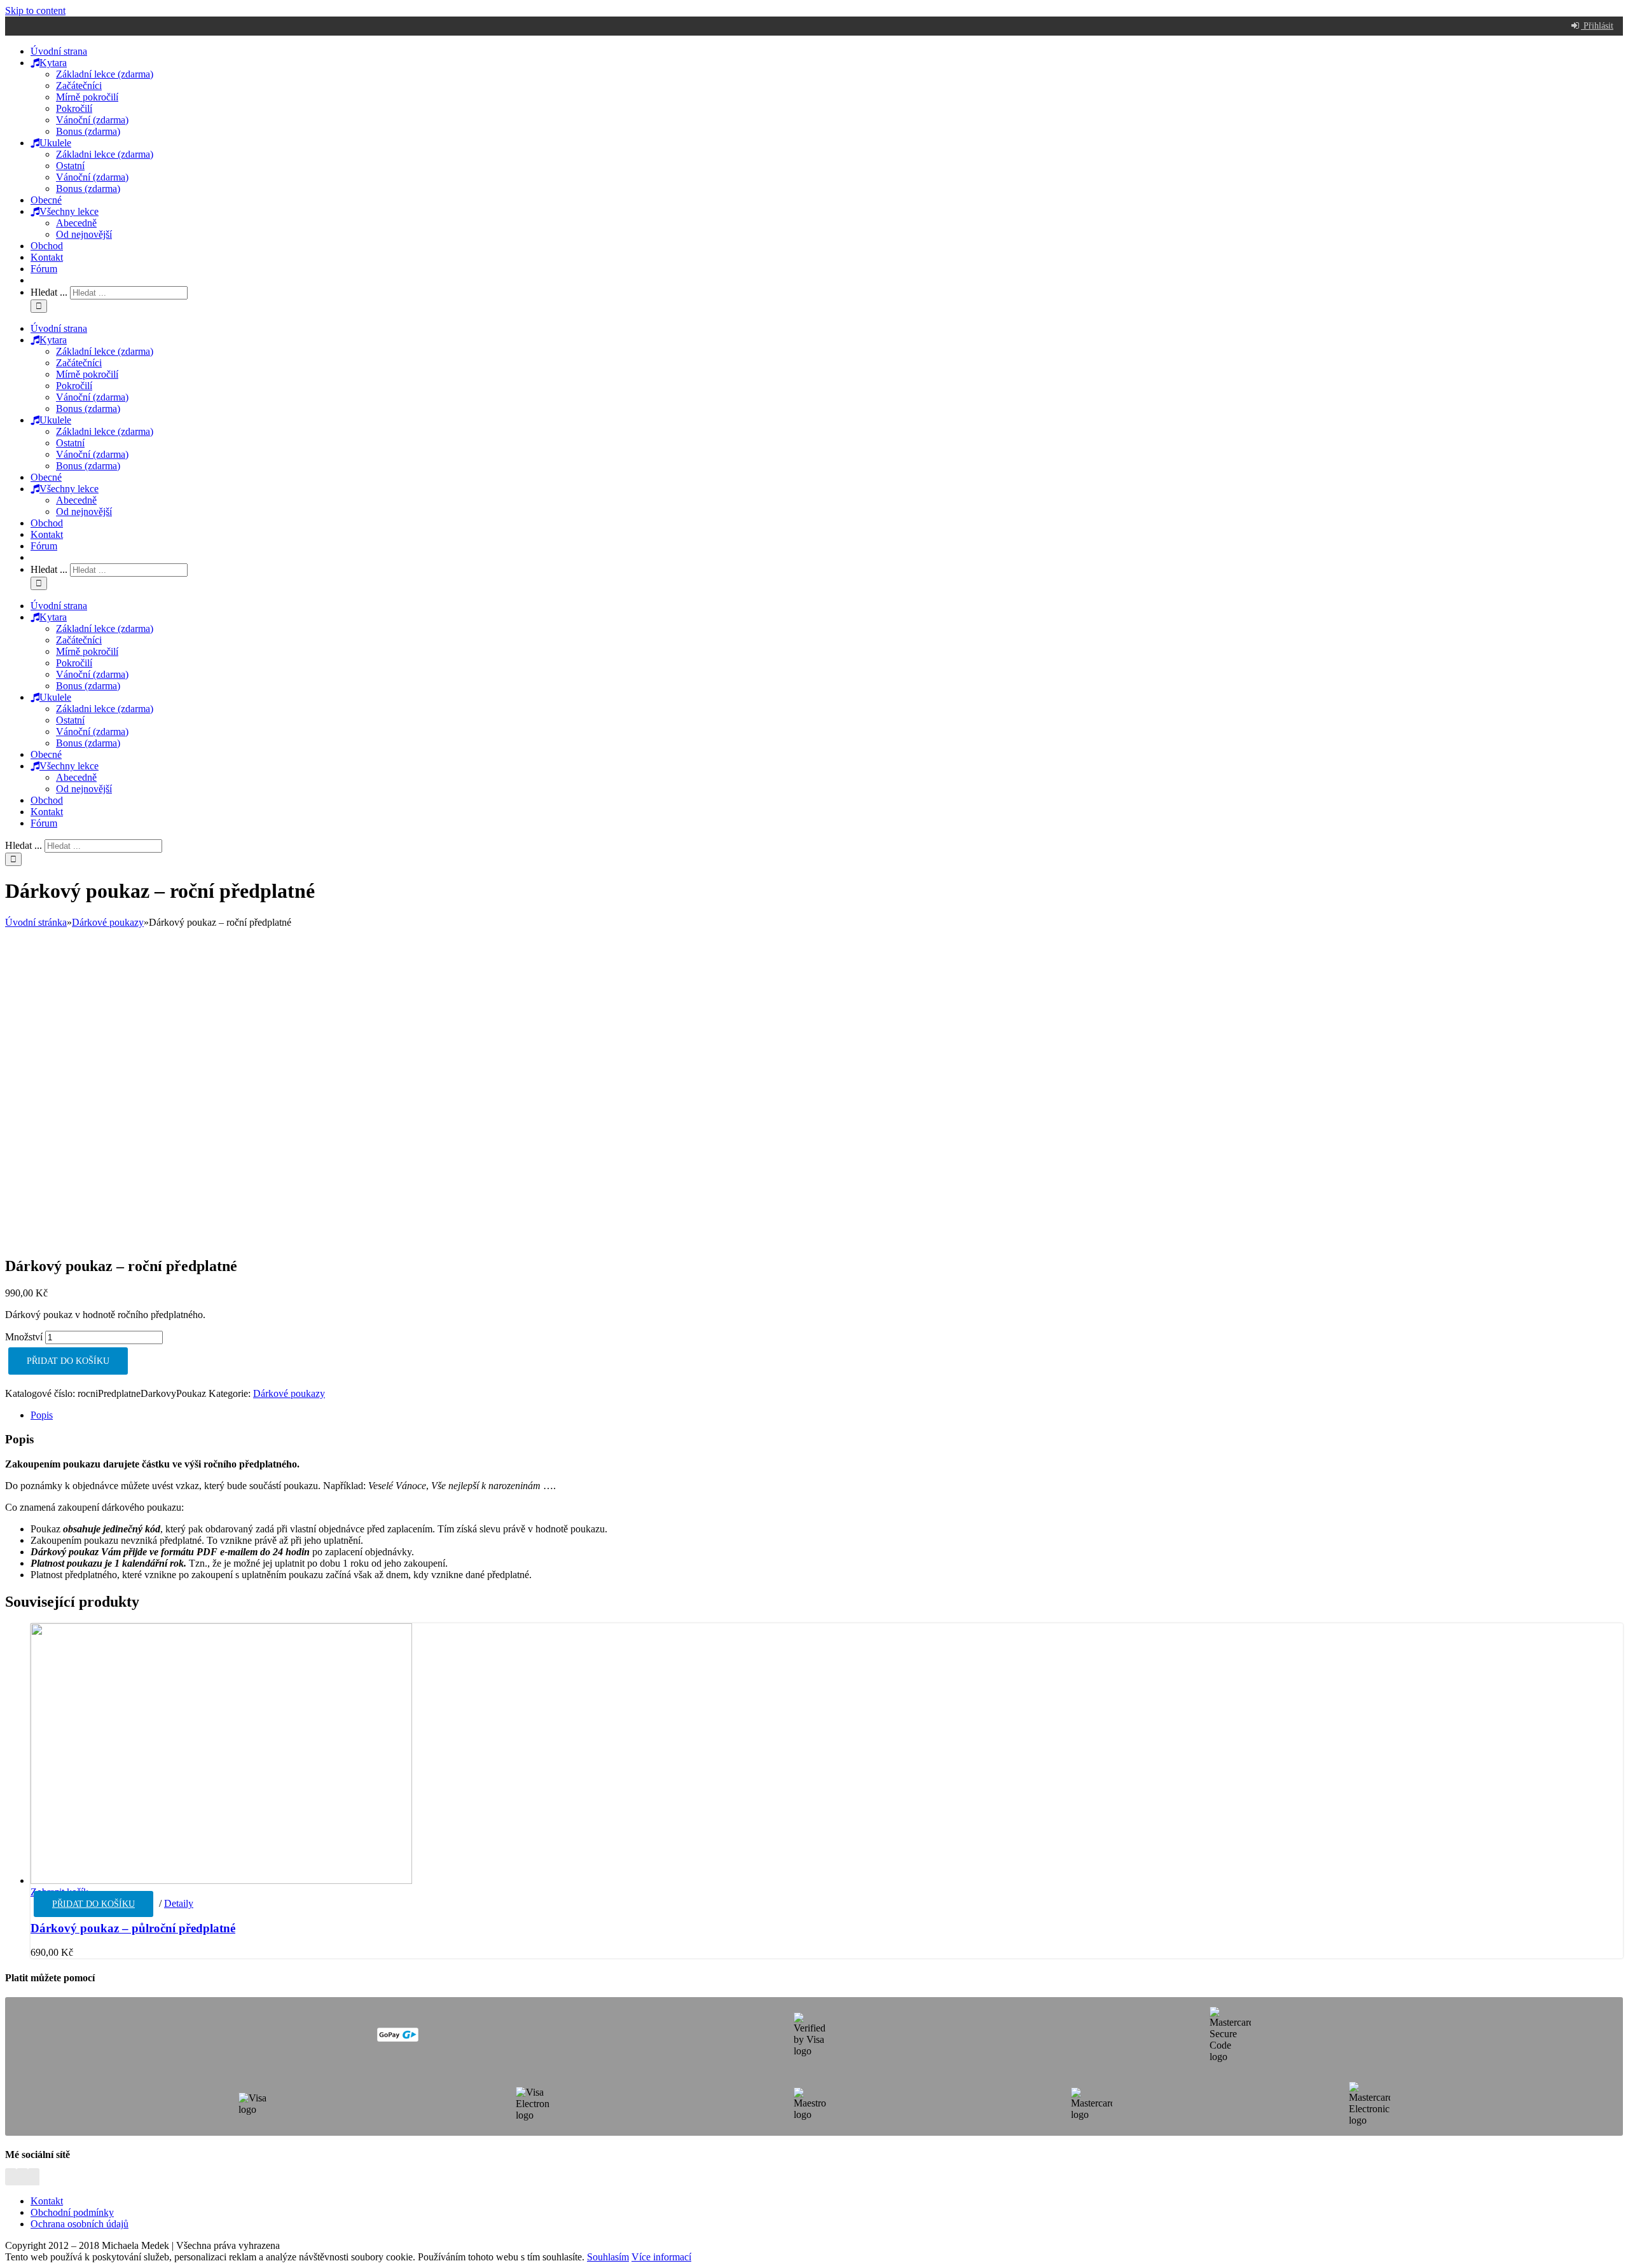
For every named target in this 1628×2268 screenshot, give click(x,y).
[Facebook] (11, 2179)
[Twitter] (22, 2179)
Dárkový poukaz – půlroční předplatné (133, 1928)
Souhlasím (608, 2257)
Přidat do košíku (68, 1361)
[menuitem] (59, 51)
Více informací (661, 2257)
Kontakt (47, 2201)
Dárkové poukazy (289, 1393)
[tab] (827, 1415)
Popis (42, 1415)
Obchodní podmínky (72, 2212)
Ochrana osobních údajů (79, 2224)
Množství (24, 1337)
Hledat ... (49, 292)
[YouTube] (34, 2179)
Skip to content (35, 10)
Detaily (179, 1903)
